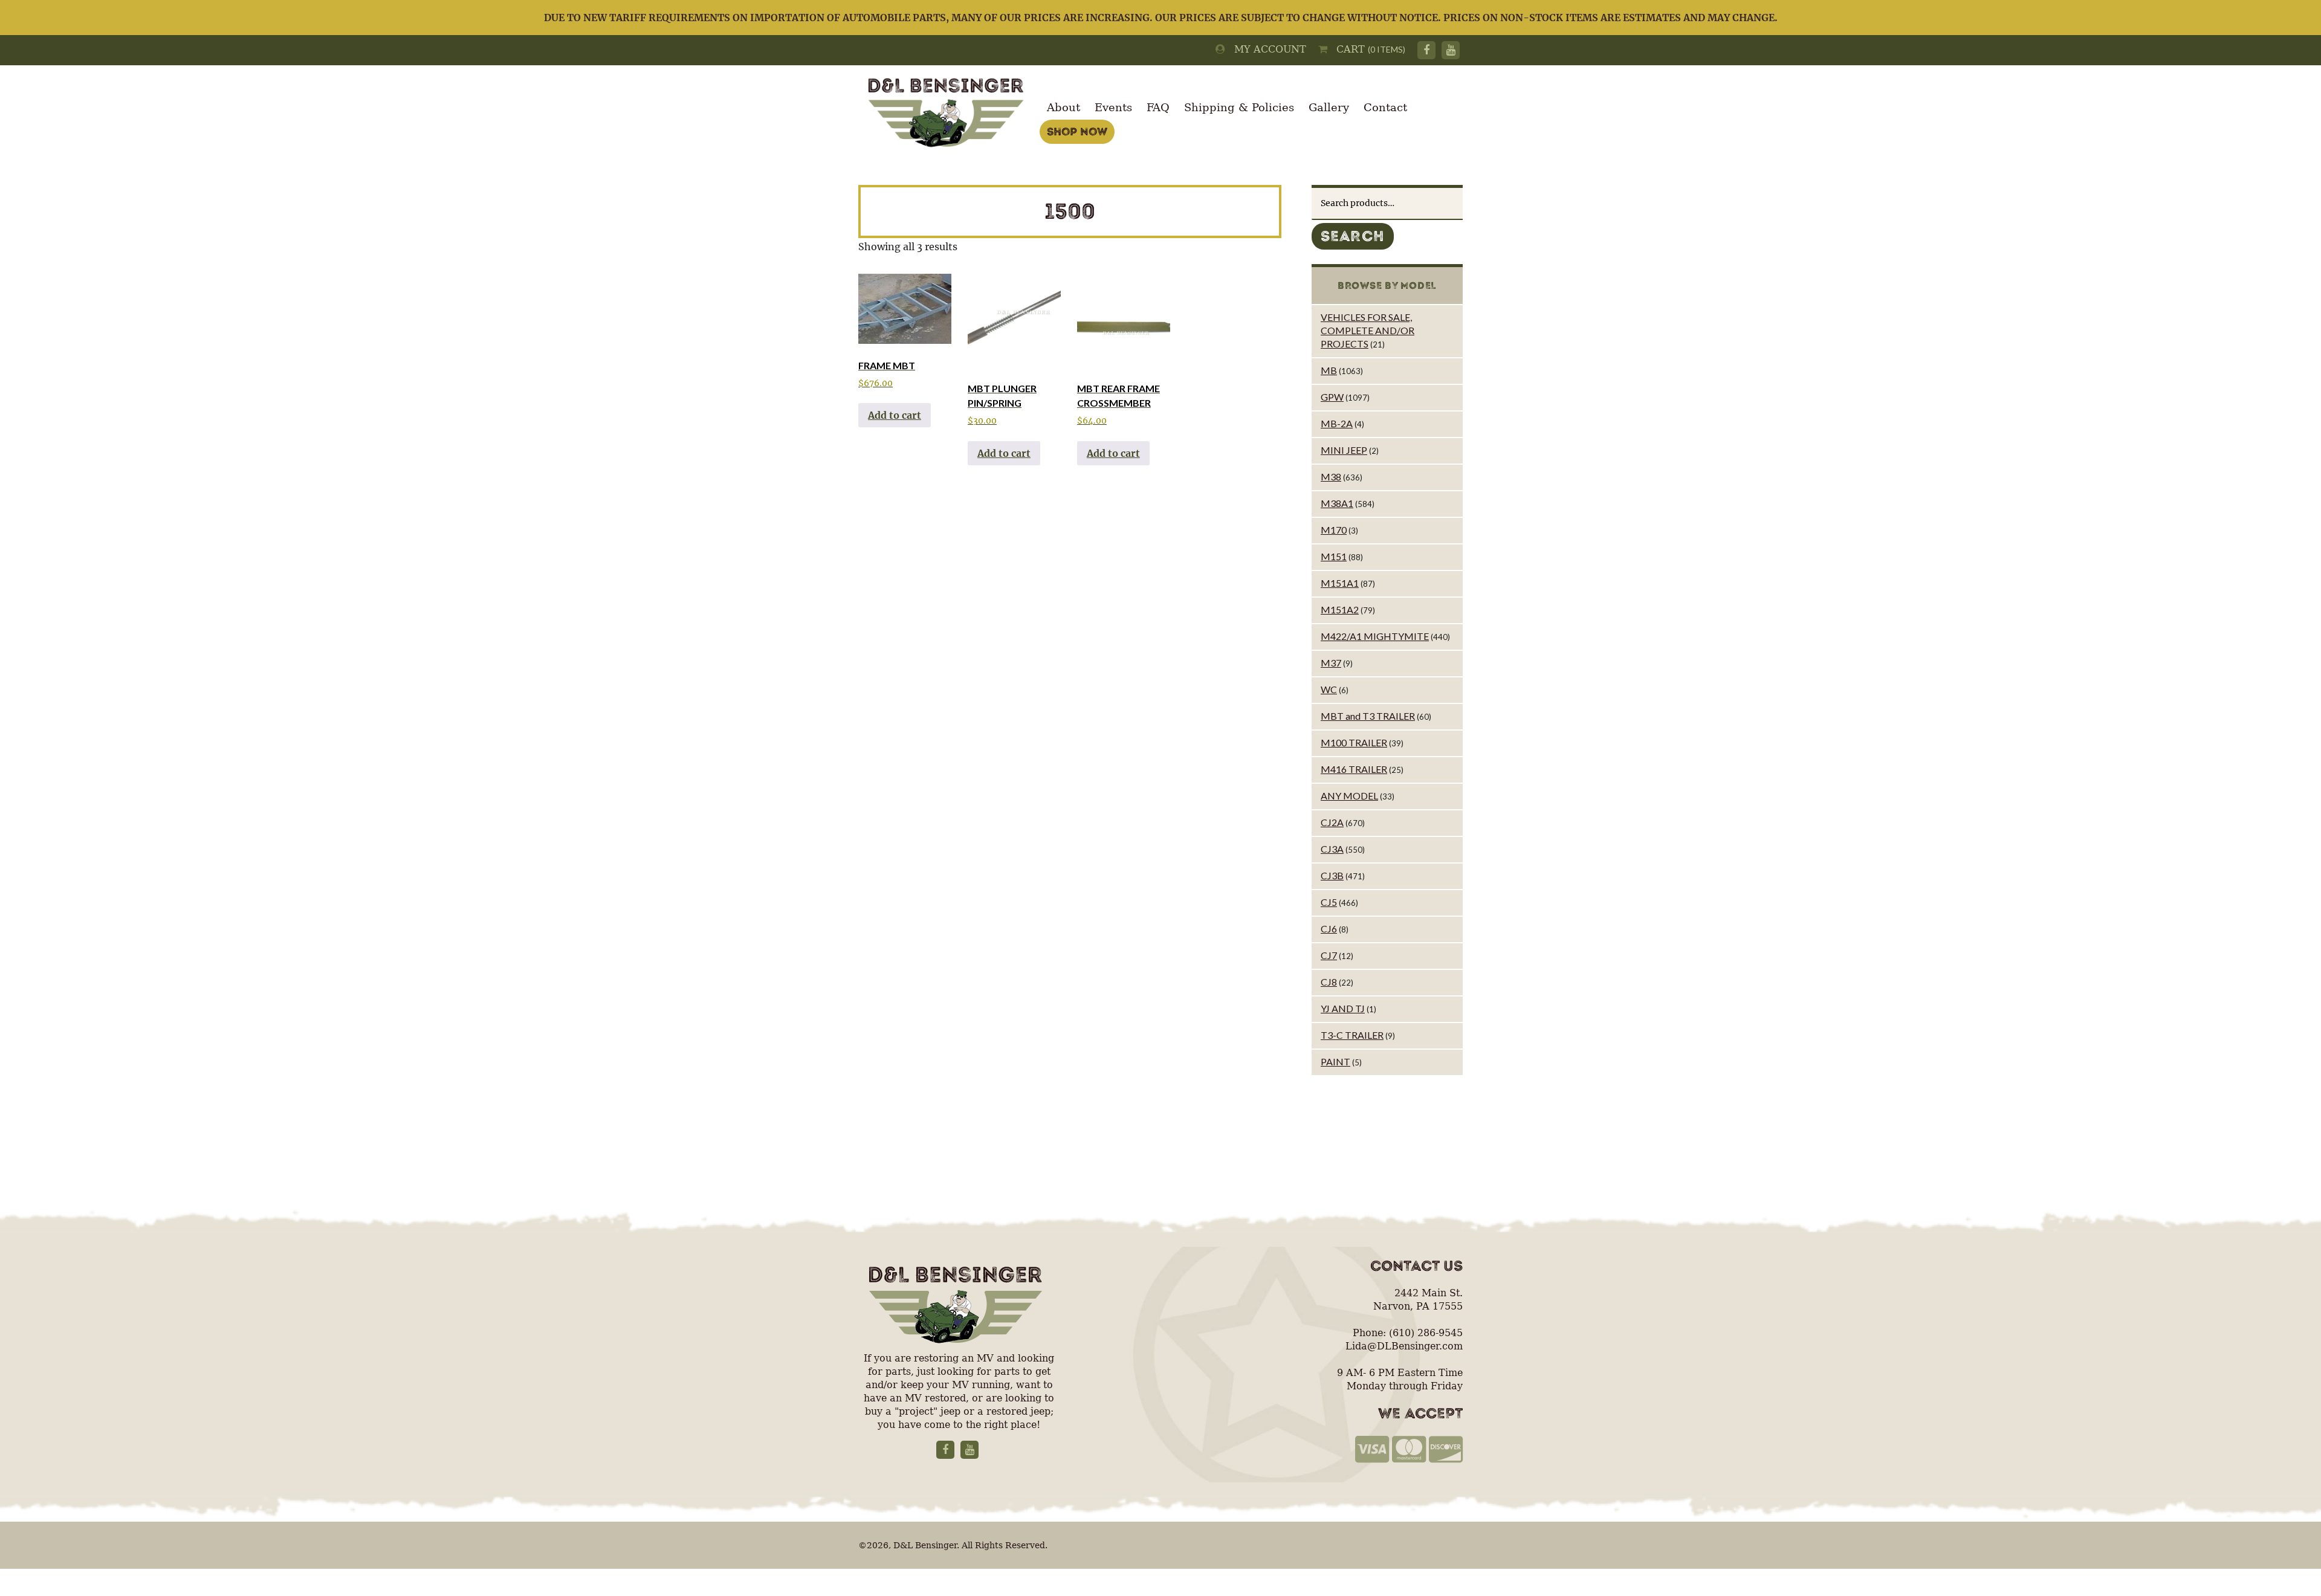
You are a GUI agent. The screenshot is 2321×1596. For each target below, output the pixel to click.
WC (1329, 689)
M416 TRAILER (1354, 769)
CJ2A (1332, 822)
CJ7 (1329, 955)
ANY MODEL (1349, 796)
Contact (1385, 107)
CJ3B (1332, 875)
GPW (1332, 397)
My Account (1266, 49)
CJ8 (1329, 982)
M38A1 (1337, 503)
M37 (1331, 663)
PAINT (1335, 1061)
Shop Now (1077, 132)
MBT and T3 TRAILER (1368, 716)
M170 (1334, 530)
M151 (1334, 556)
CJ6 (1329, 929)
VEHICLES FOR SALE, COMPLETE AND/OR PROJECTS (1368, 330)
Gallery (1329, 107)
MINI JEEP (1344, 450)
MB (1329, 370)
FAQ (1158, 107)
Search (1353, 236)
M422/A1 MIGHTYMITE (1375, 636)
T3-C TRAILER (1352, 1035)
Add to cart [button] (895, 415)
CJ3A (1332, 849)
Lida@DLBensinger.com (1404, 1346)
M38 (1331, 477)
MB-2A (1337, 423)
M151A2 (1340, 609)
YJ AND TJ (1343, 1008)
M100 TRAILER (1354, 742)
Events (1113, 107)
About (1063, 107)
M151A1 (1340, 583)
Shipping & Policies (1239, 107)
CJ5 (1329, 902)
